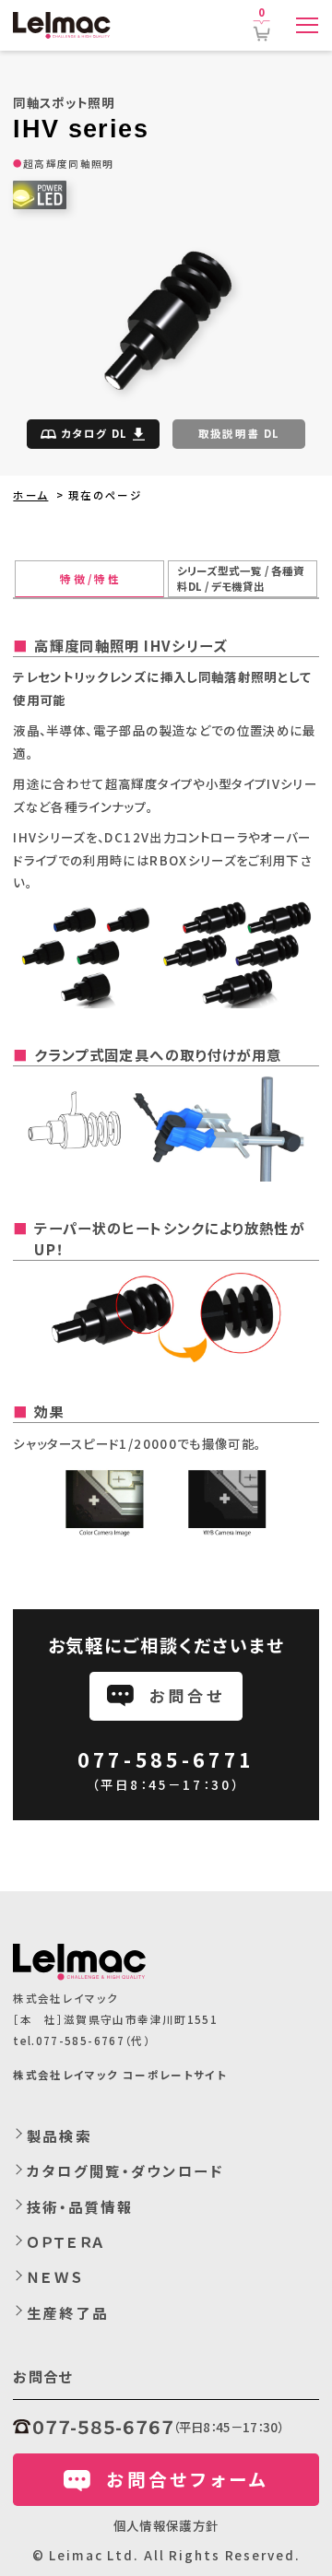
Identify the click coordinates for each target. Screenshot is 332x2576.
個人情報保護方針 (166, 2525)
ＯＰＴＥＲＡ (66, 2241)
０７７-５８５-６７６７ (102, 2427)
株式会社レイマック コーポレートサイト (120, 2075)
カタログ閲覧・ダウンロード (125, 2170)
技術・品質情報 (80, 2206)
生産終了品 (67, 2312)
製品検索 (59, 2135)
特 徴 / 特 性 (89, 579)
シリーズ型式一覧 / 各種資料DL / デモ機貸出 (241, 578)
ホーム (30, 495)
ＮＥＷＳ (56, 2276)
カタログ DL (94, 433)
